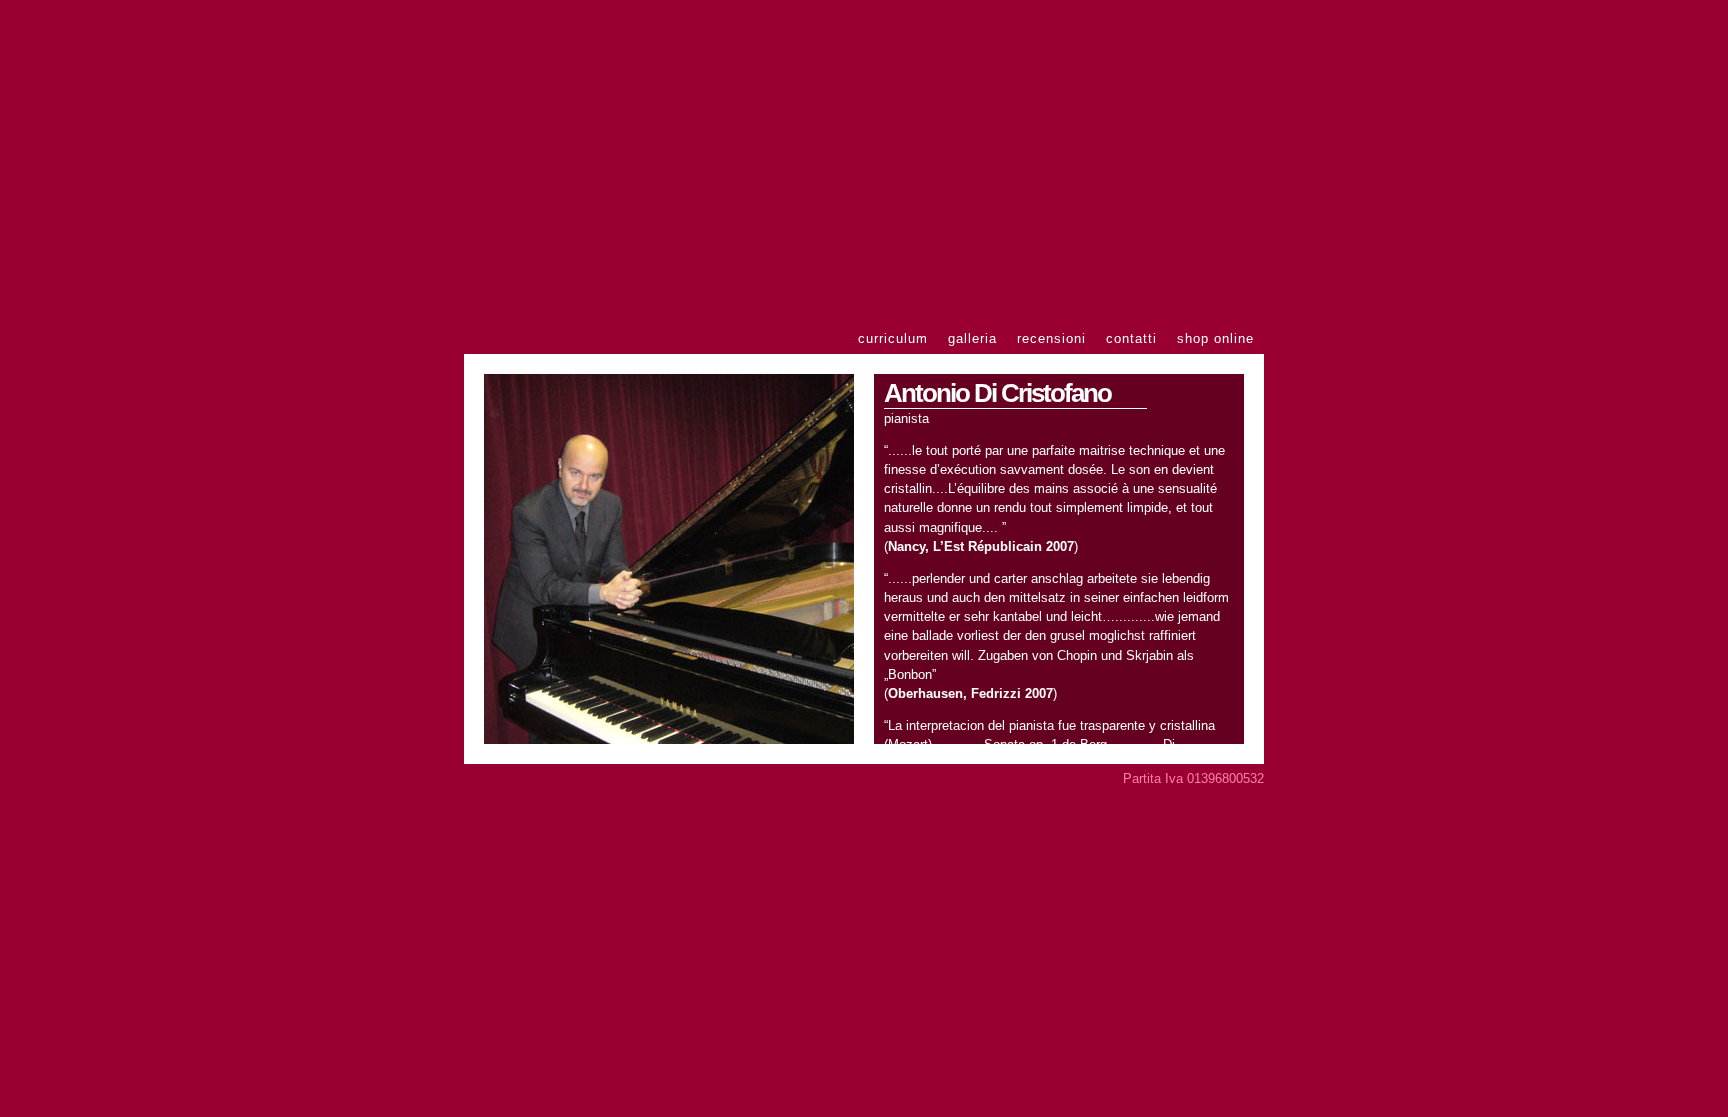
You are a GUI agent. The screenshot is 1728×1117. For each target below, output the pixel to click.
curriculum (893, 338)
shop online (1215, 338)
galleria (972, 338)
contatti (1131, 338)
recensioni (1051, 338)
